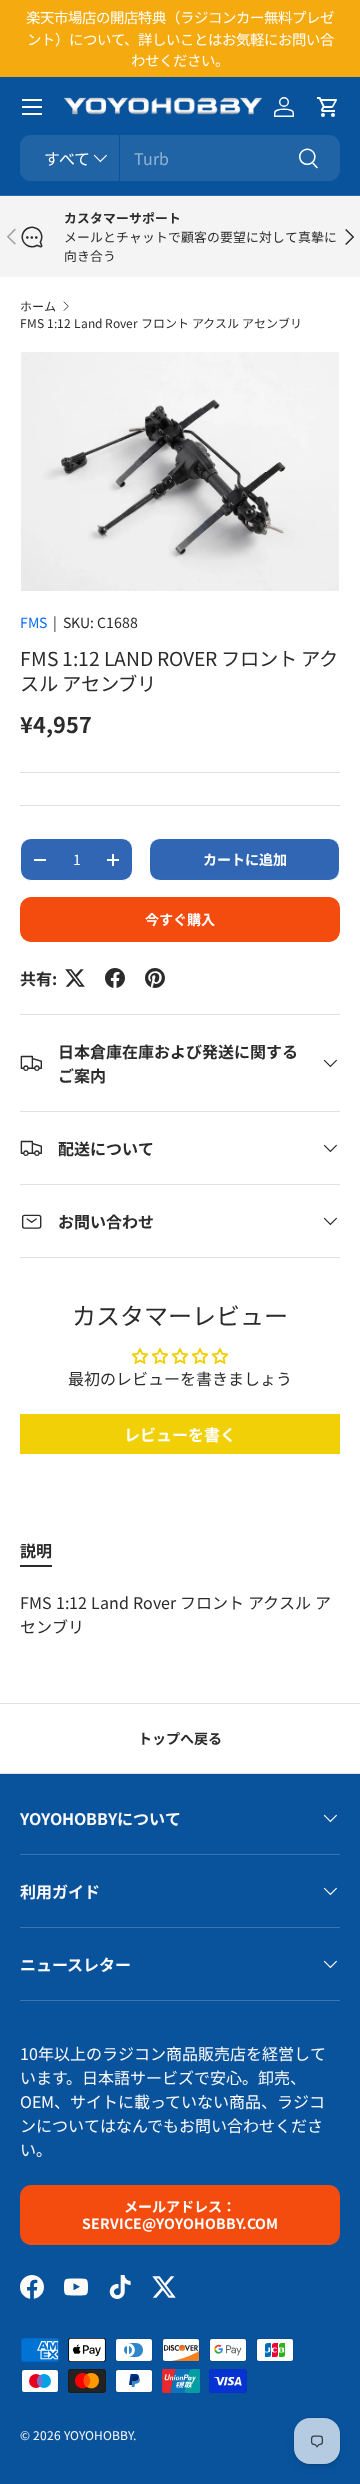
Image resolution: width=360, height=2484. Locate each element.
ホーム (38, 305)
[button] (328, 107)
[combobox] (180, 158)
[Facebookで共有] (115, 978)
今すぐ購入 (180, 919)
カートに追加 (245, 859)
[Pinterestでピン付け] (155, 978)
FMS (33, 622)
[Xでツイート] (75, 978)
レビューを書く (180, 1434)
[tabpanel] (180, 1614)
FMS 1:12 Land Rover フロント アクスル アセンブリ (161, 322)
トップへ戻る (180, 1738)
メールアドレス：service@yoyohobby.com (180, 2214)
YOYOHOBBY (98, 2434)
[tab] (36, 1550)
